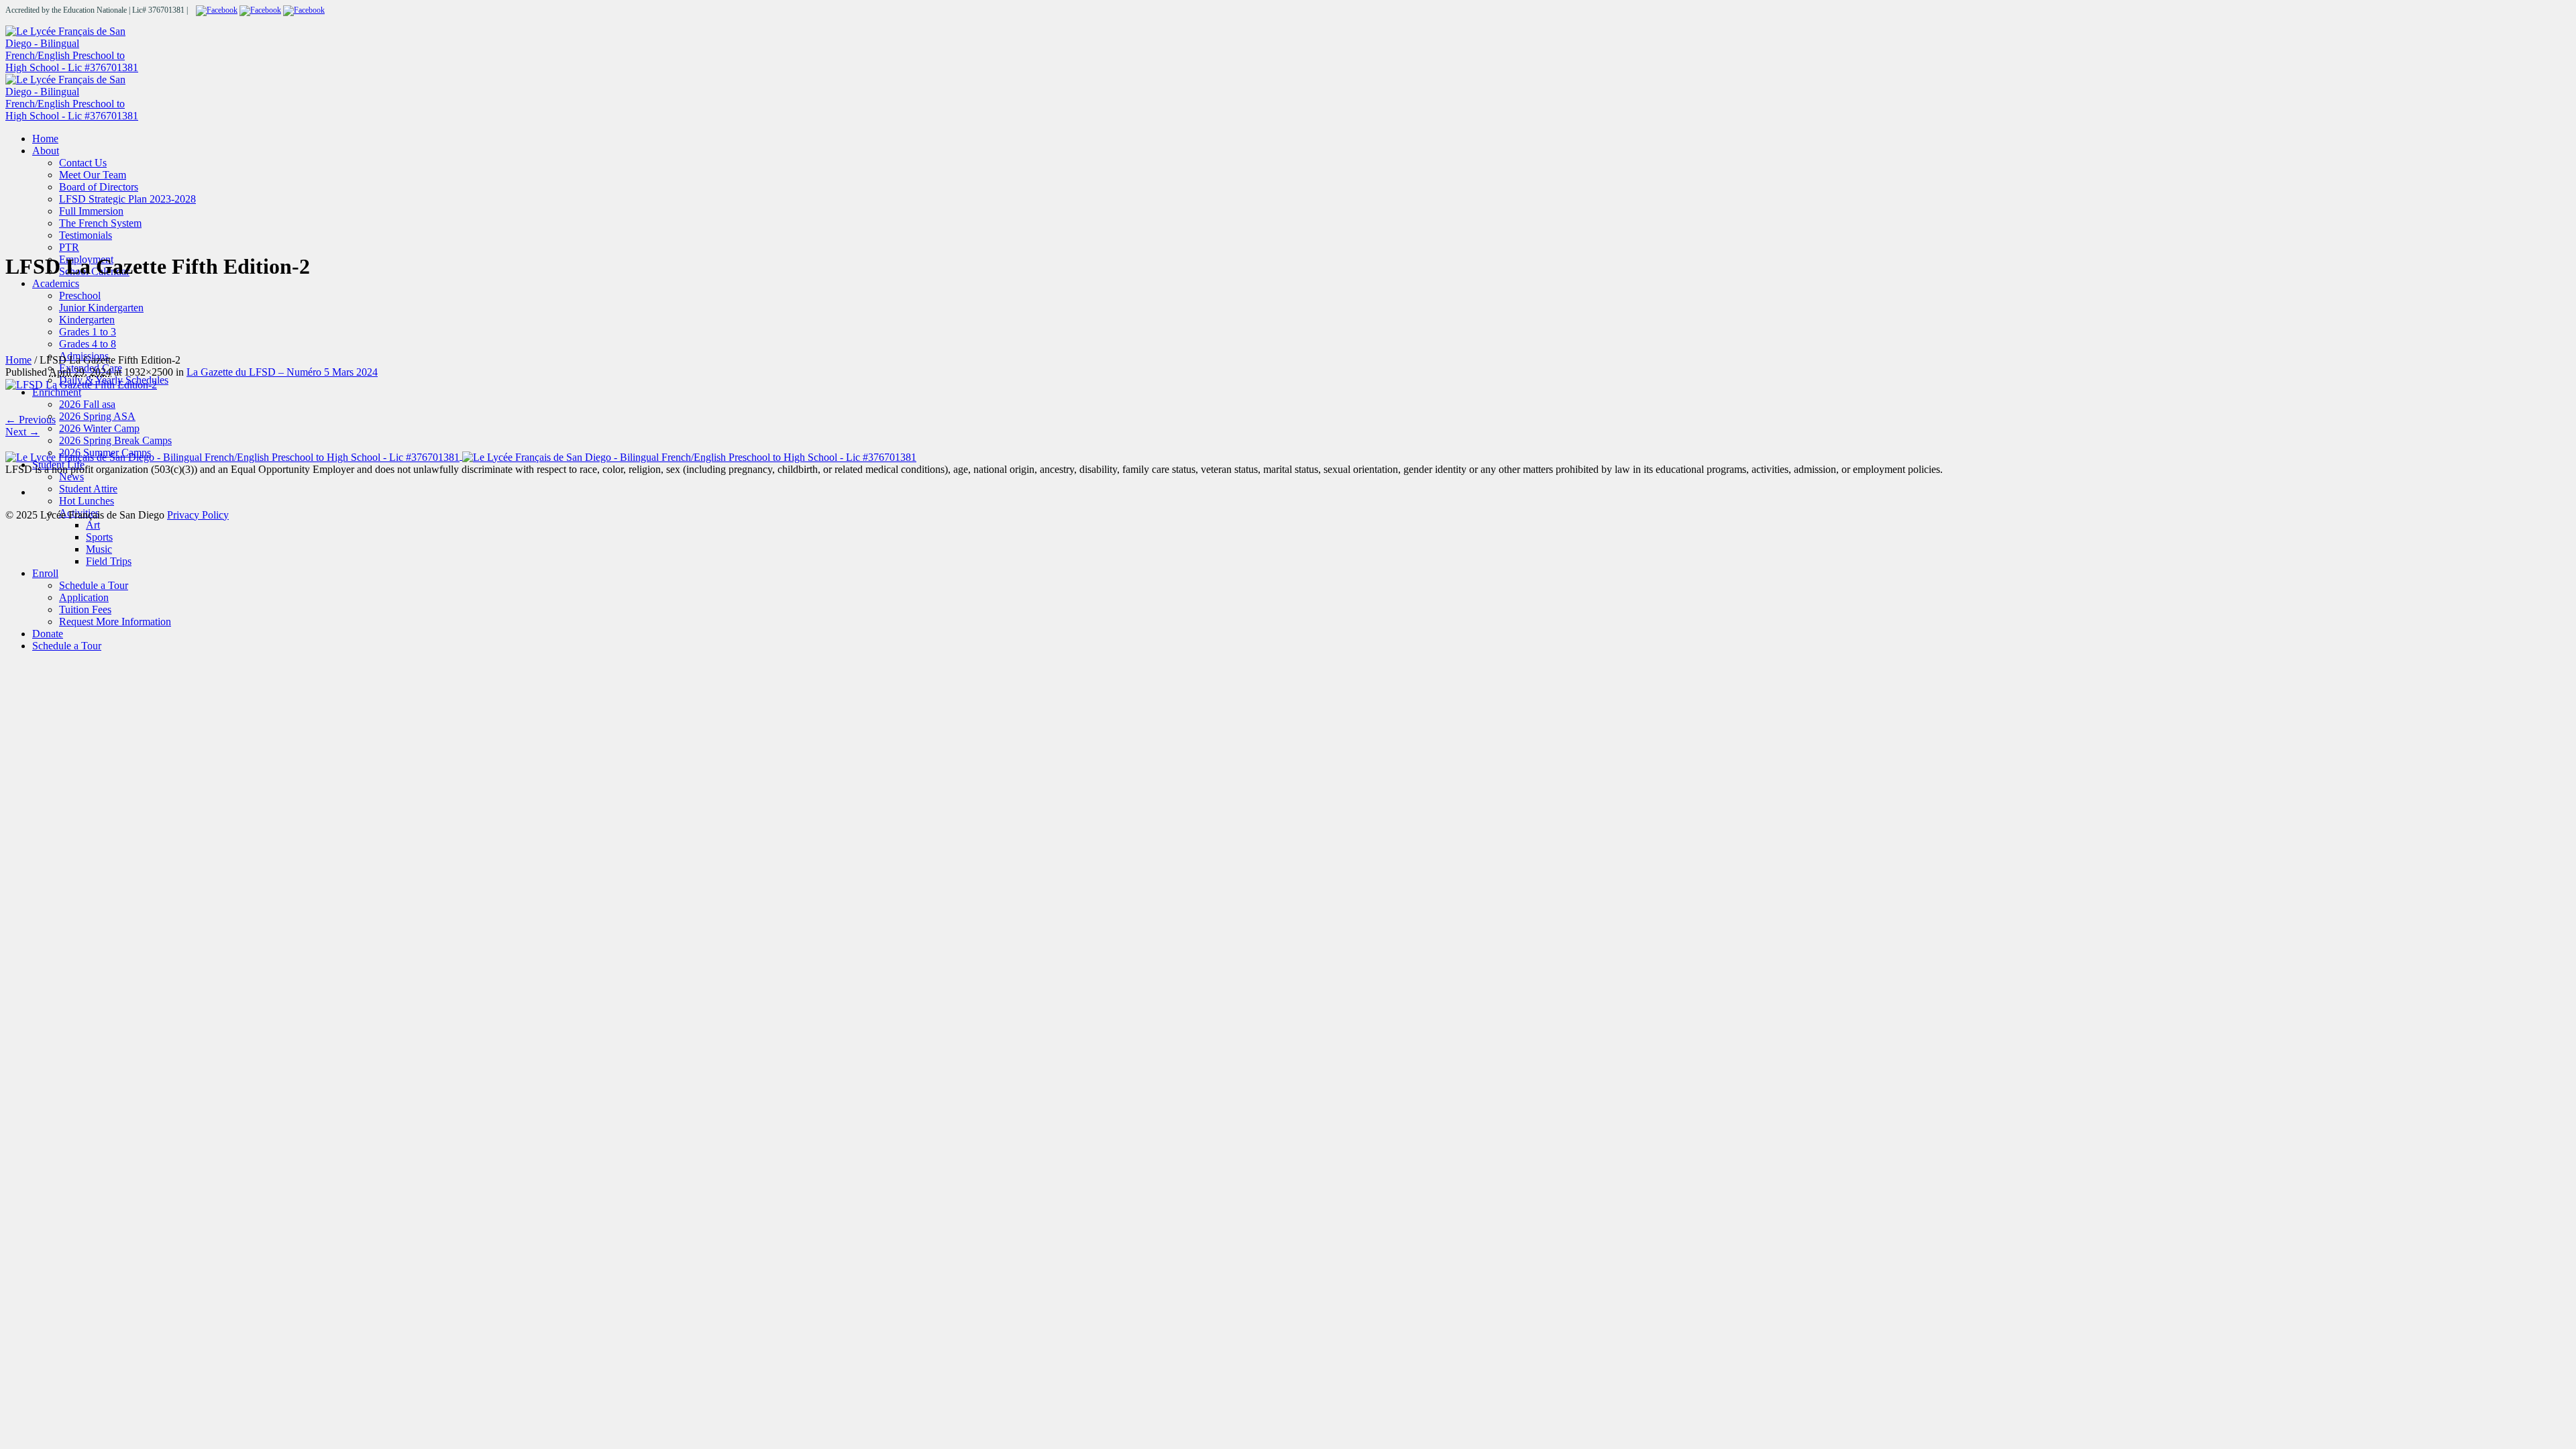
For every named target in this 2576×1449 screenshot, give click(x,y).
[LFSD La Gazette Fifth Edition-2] (81, 384)
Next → (22, 432)
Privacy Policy (198, 515)
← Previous (31, 420)
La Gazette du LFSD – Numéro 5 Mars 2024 (282, 372)
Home (18, 360)
